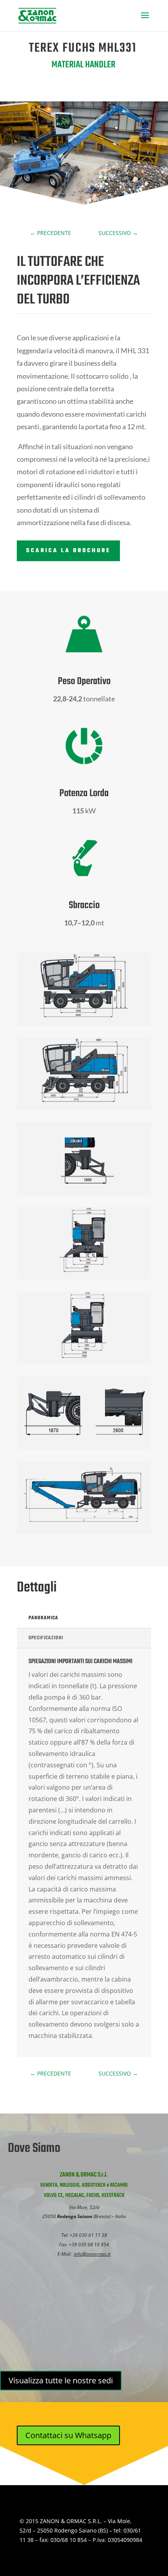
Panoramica (43, 1618)
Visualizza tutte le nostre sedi (61, 2380)
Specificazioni (46, 1638)
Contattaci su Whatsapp (68, 2435)
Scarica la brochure (68, 551)
